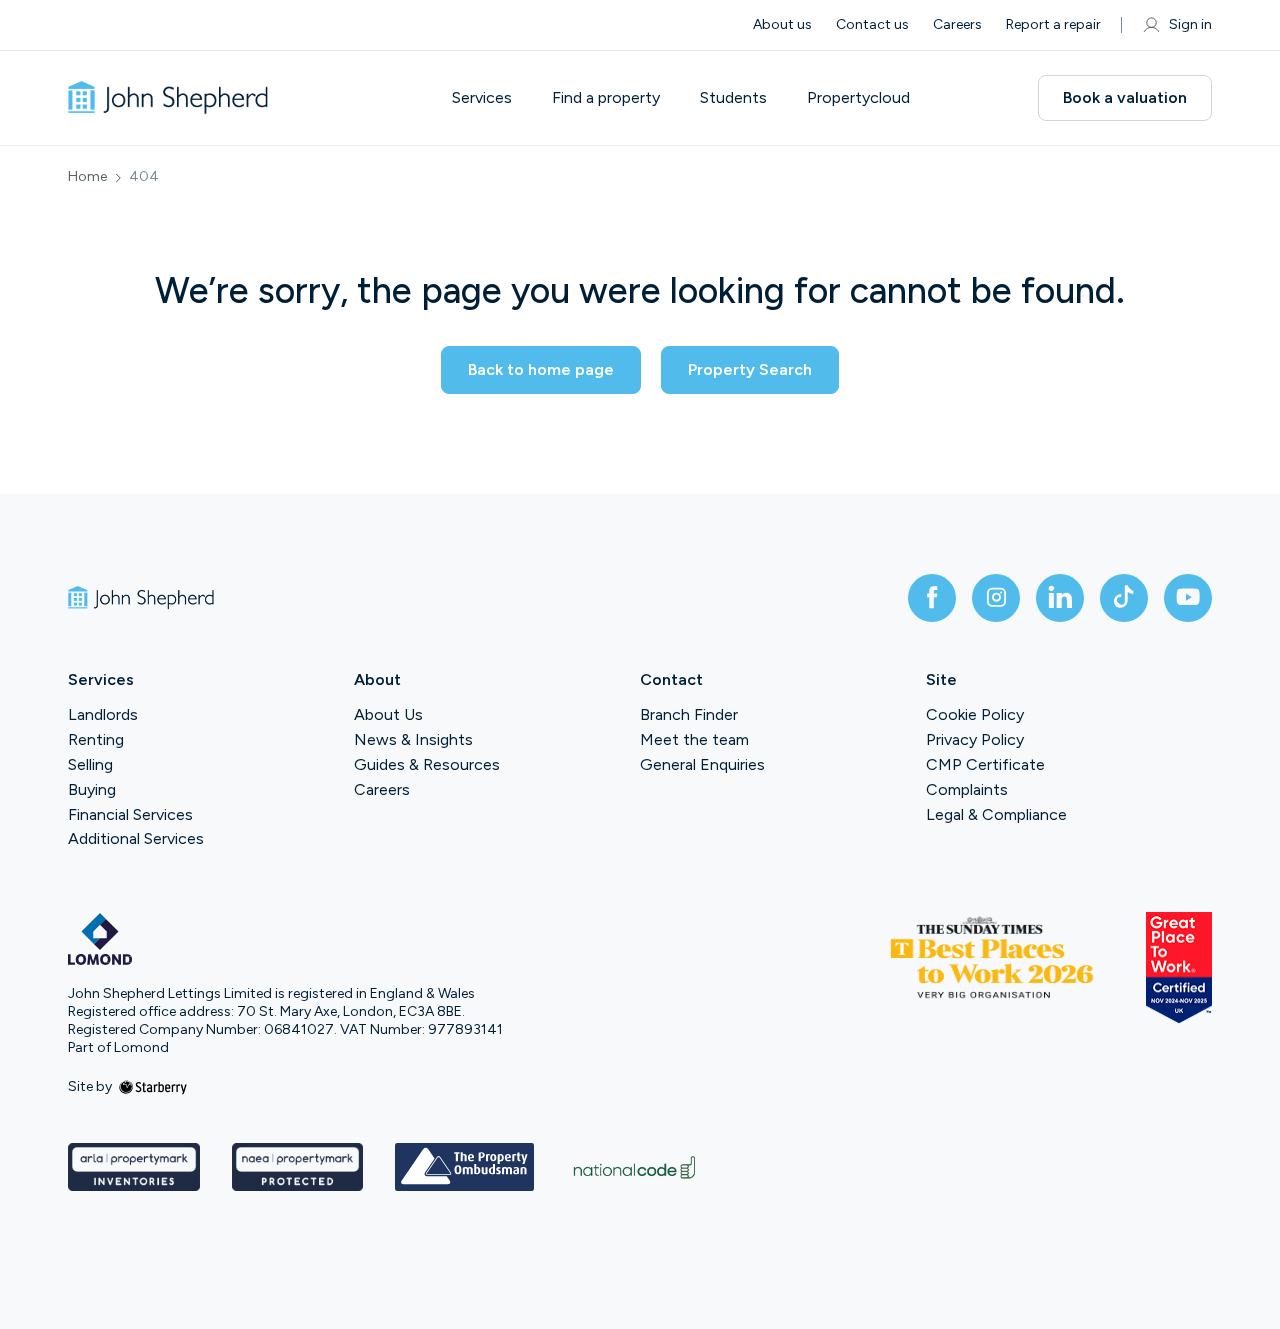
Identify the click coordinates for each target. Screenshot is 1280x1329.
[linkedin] (1060, 598)
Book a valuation (1125, 97)
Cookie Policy (975, 714)
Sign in (1190, 24)
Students (733, 98)
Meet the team (694, 739)
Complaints (967, 789)
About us (782, 24)
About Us (388, 714)
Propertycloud (858, 98)
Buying (92, 789)
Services (482, 98)
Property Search (750, 369)
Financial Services (130, 814)
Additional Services (136, 838)
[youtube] (1188, 598)
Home (87, 177)
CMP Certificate (985, 764)
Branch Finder (689, 714)
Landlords (103, 714)
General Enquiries (702, 764)
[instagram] (996, 598)
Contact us (872, 24)
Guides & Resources (427, 764)
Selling (90, 764)
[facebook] (932, 598)
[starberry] (153, 1086)
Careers (957, 24)
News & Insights (413, 739)
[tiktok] (1124, 598)
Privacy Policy (975, 739)
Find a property (606, 98)
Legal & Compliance (996, 814)
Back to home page (541, 369)
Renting (96, 739)
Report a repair (1053, 24)
